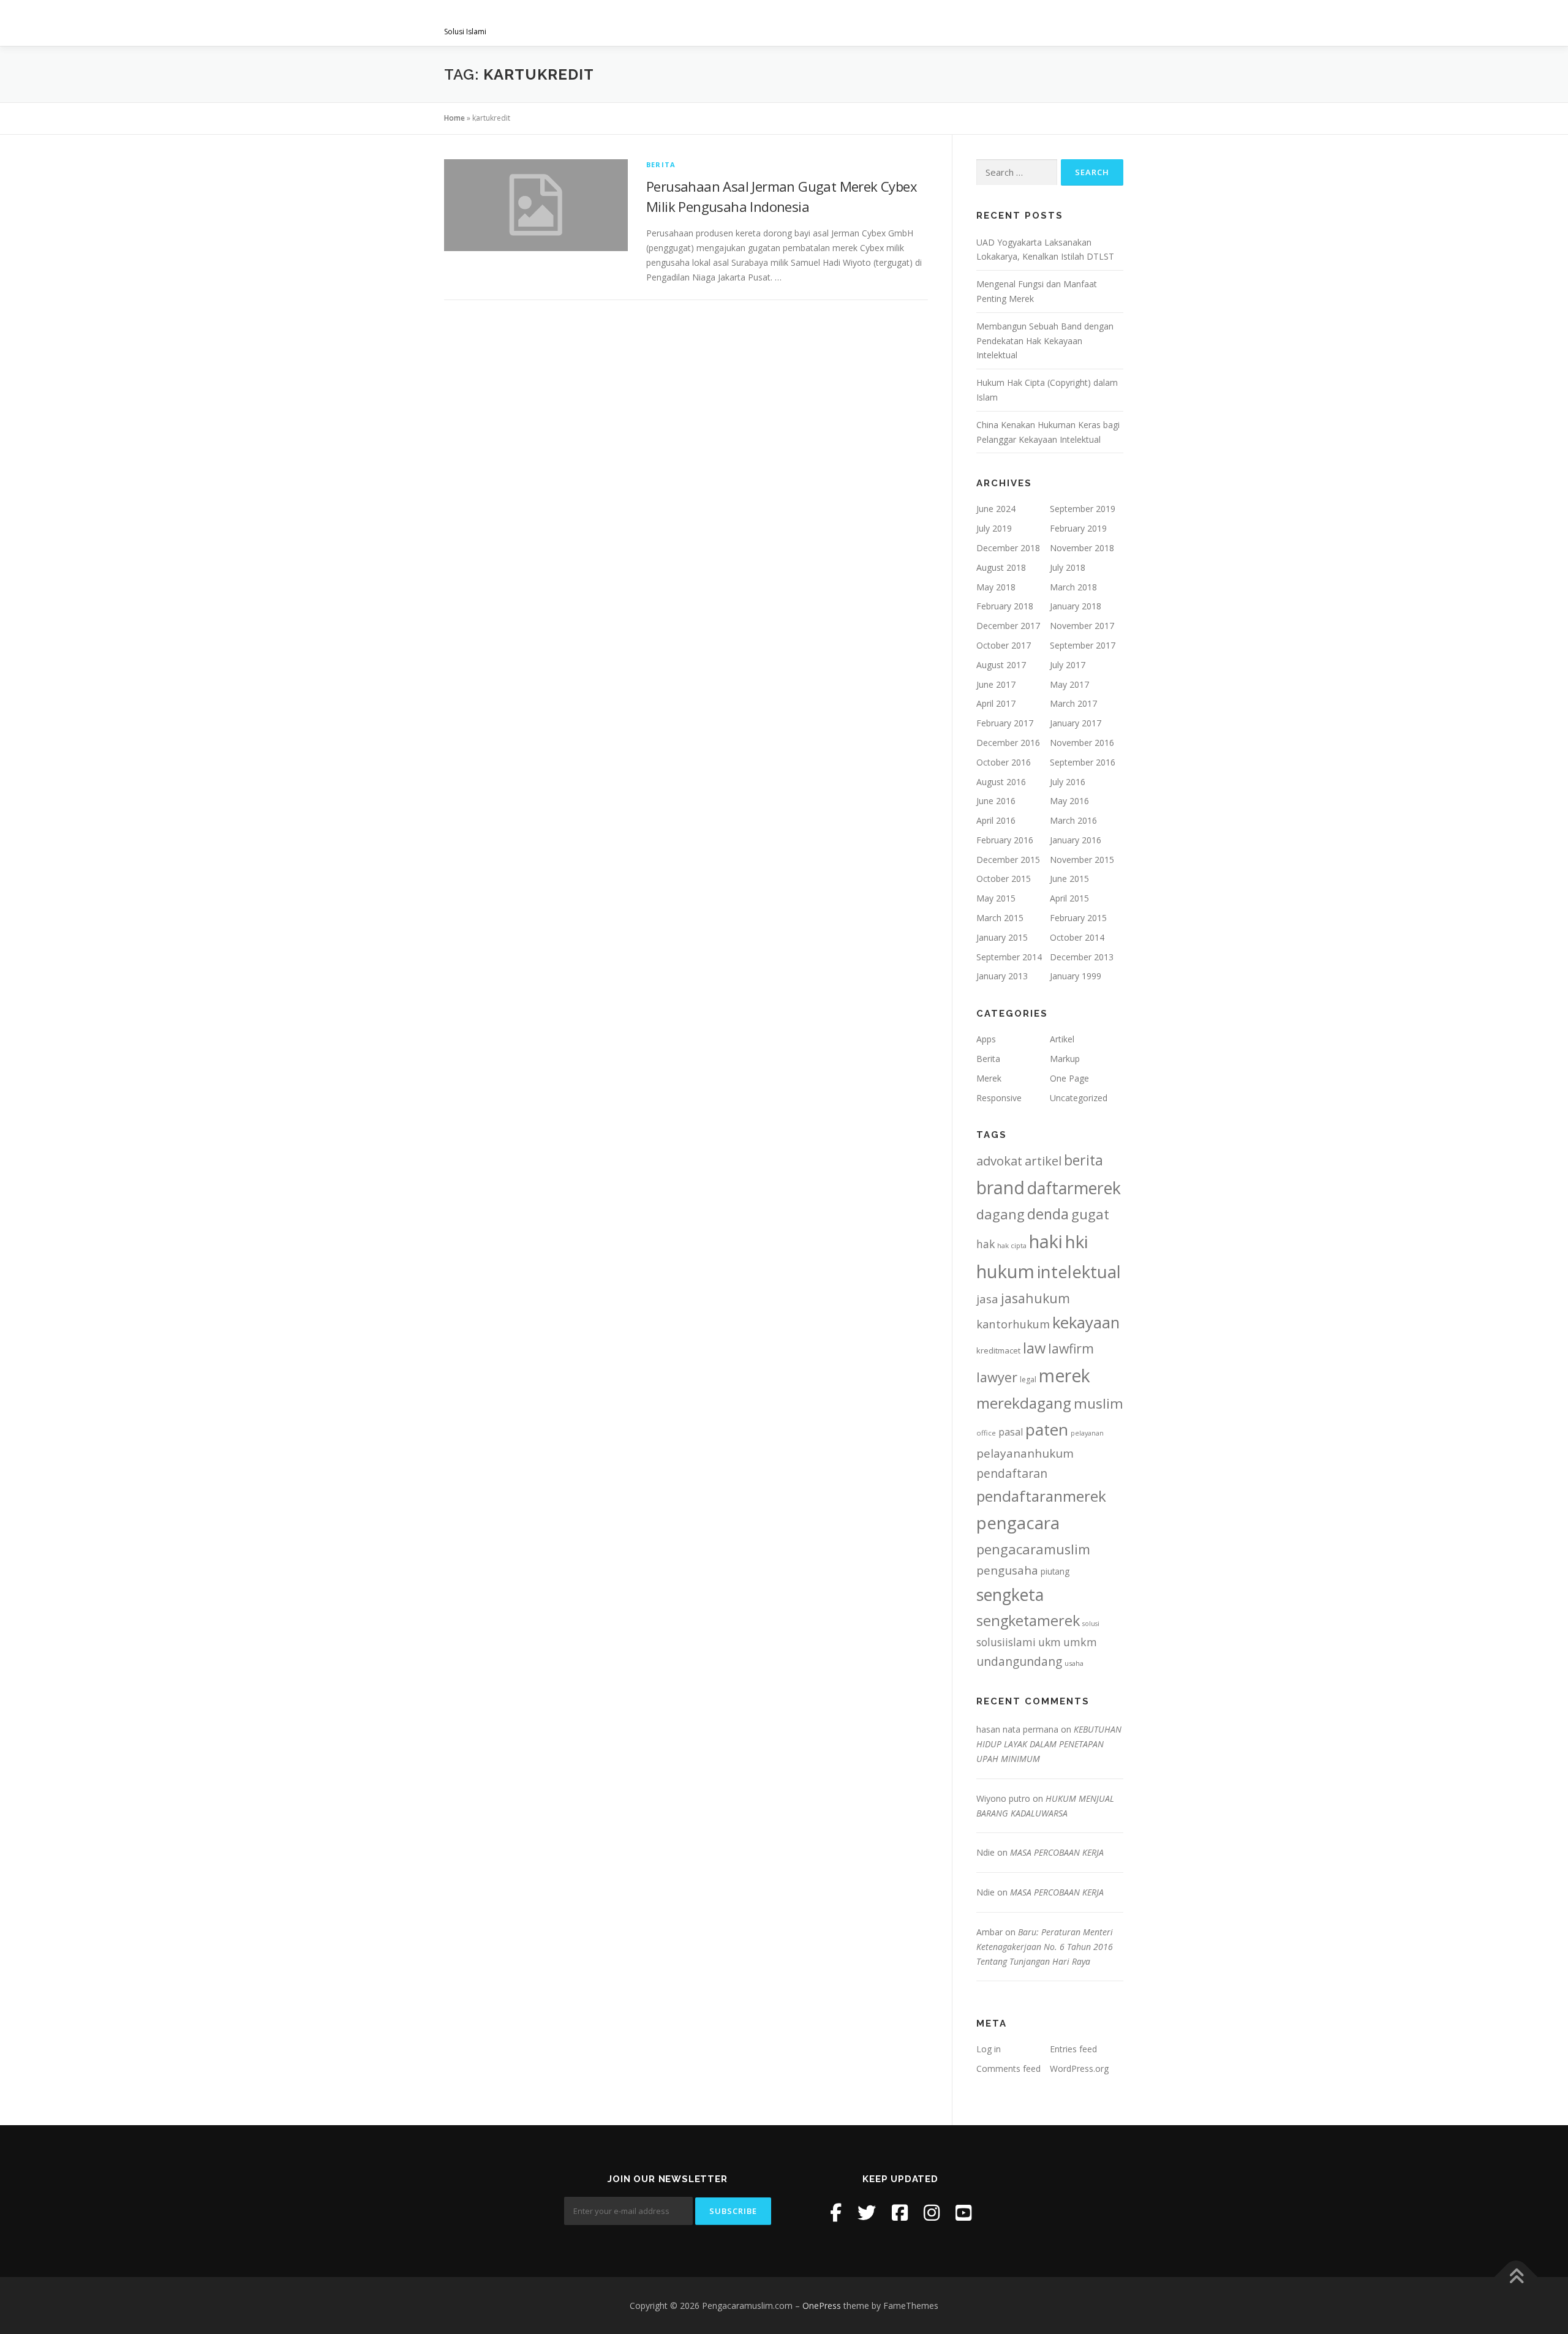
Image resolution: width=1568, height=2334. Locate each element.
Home (454, 118)
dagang (1001, 1214)
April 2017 (996, 703)
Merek (989, 1078)
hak (986, 1244)
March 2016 (1073, 820)
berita (1084, 1160)
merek (1065, 1375)
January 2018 (1076, 606)
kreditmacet (998, 1350)
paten (1047, 1429)
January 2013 (1002, 976)
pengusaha (1007, 1570)
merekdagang (1024, 1403)
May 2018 (996, 587)
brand (1001, 1188)
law (1034, 1348)
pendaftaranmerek (1041, 1496)
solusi (1091, 1624)
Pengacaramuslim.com (539, 19)
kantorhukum (1013, 1324)
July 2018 (1068, 567)
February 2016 (1005, 840)
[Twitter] (867, 2212)
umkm (1080, 1642)
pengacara (1018, 1523)
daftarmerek (1074, 1188)
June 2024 (996, 509)
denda (1048, 1214)
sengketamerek (1028, 1621)
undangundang (1019, 1661)
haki (1046, 1241)
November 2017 (1082, 626)
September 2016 (1083, 762)
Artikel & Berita (1009, 23)
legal (1028, 1380)
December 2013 (1082, 957)
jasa (987, 1299)
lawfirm (1071, 1348)
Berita (661, 164)
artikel (1043, 1161)
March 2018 (1073, 587)
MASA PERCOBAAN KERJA (1057, 1852)
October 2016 (1004, 762)
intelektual (1079, 1272)
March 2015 (1000, 918)
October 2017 (1004, 645)
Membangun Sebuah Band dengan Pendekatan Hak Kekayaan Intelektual (1045, 341)
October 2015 (1004, 879)
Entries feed (1073, 2049)
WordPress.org (1079, 2069)
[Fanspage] (900, 2212)
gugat (1090, 1214)
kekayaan (1086, 1323)
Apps (986, 1039)
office (986, 1433)
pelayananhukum (1025, 1453)
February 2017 (1005, 723)
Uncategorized (1079, 1098)
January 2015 (1002, 937)
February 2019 (1078, 528)
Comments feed (1008, 2069)
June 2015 (1069, 879)
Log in (989, 2049)
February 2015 (1078, 918)
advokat (999, 1161)
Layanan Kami (797, 23)
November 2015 (1082, 860)
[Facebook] (836, 2212)
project (929, 23)
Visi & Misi (721, 23)
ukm (1050, 1642)
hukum (1005, 1271)
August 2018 (1001, 567)
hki (1076, 1241)
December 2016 (1008, 743)
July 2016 (1068, 782)
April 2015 (1069, 898)
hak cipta (1012, 1245)
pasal (1011, 1432)
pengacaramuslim (1033, 1549)
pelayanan (1087, 1433)
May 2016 (1069, 801)
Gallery (869, 23)
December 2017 (1008, 626)
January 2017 (1076, 723)
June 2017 (996, 684)
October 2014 (1077, 937)
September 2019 (1083, 509)
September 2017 (1083, 645)
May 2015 (996, 898)
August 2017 (1001, 665)
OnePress (822, 2306)
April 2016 (996, 820)
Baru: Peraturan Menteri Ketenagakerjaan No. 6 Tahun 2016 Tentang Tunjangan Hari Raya (1045, 1947)
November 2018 (1082, 548)
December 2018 (1008, 548)
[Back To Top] (1516, 2277)
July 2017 (1068, 665)
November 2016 (1082, 743)
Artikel (1062, 1039)
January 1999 (1076, 976)
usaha (1074, 1663)
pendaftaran (1012, 1473)
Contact (1091, 23)
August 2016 (1001, 782)
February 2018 (1005, 606)
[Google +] (963, 2212)
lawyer (997, 1377)
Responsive (999, 1098)
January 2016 (1076, 840)
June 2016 (996, 801)
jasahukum (1035, 1298)
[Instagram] (932, 2212)
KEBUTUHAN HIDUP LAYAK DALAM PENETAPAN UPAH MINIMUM (1049, 1744)
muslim (1099, 1403)
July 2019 (994, 528)
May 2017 (1069, 684)
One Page (1069, 1078)
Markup (1065, 1059)
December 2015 (1008, 860)
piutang (1055, 1571)
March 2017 (1073, 703)
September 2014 (1009, 957)
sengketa (1010, 1594)
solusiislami (1006, 1642)
